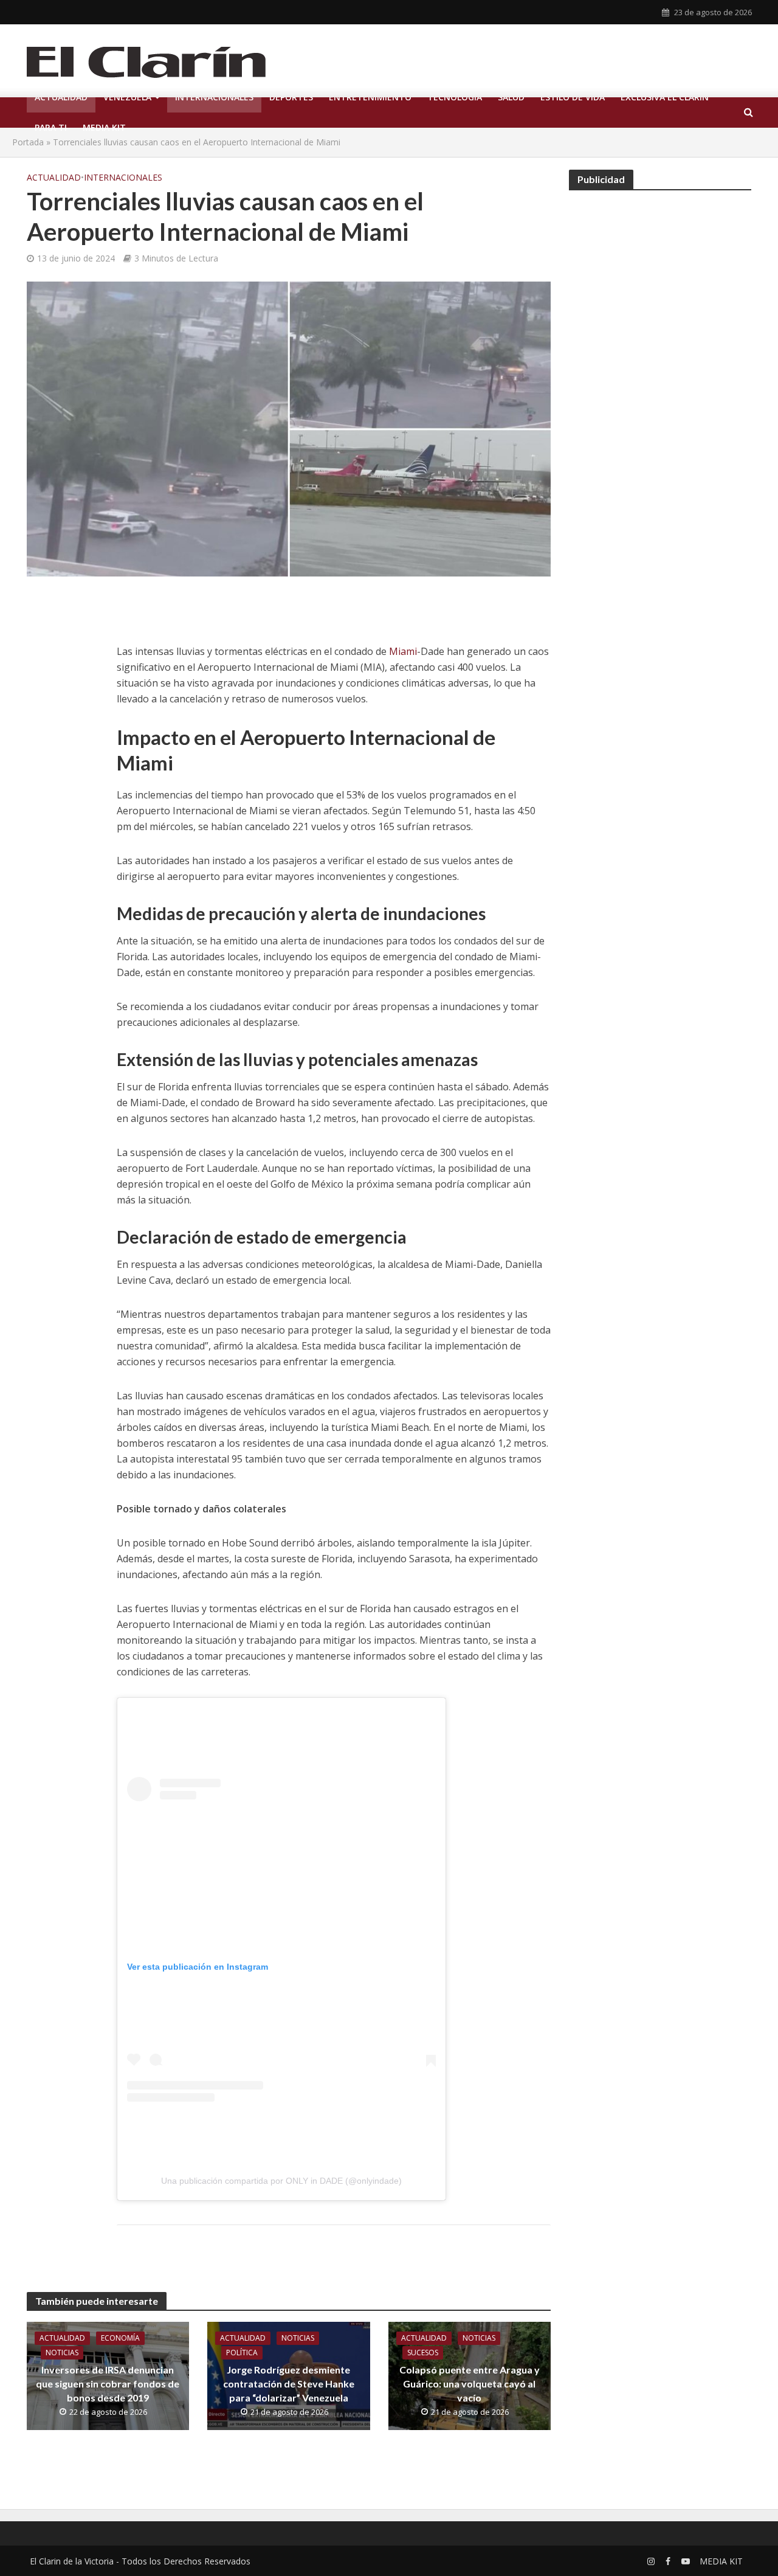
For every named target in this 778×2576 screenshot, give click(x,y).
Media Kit (104, 127)
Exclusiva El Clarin (665, 97)
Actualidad (61, 97)
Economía (120, 2338)
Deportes (291, 97)
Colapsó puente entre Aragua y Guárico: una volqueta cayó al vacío (470, 2384)
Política (242, 2353)
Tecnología (455, 97)
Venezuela (127, 97)
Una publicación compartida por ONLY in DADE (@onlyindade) (281, 2181)
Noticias (62, 2353)
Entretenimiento (370, 97)
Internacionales (214, 97)
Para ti (51, 127)
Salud (511, 97)
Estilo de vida (573, 97)
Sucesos (423, 2353)
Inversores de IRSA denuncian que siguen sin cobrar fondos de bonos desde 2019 (108, 2384)
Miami (403, 651)
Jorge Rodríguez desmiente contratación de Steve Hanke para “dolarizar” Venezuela (289, 2384)
